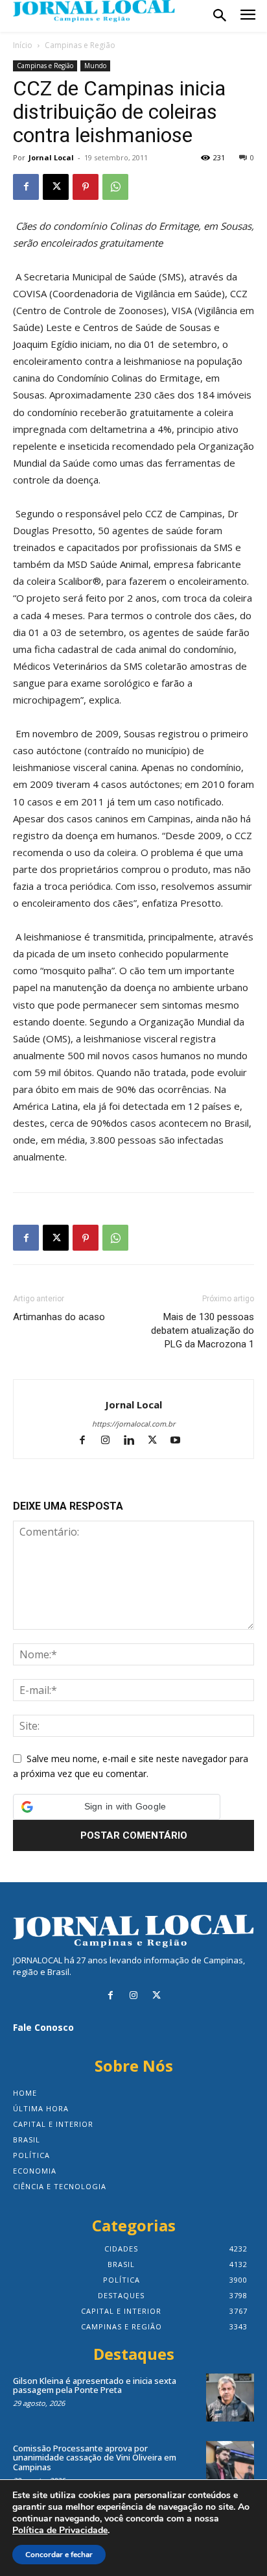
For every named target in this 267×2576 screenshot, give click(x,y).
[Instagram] (111, 1441)
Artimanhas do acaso (59, 1317)
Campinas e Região (80, 45)
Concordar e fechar (59, 2555)
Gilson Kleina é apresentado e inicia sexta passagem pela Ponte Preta (95, 2385)
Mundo (95, 66)
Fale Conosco (43, 2027)
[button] (117, 1807)
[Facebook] (26, 187)
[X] (56, 187)
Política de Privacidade (60, 2531)
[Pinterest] (86, 187)
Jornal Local (51, 157)
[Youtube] (180, 1441)
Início (23, 45)
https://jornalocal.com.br (133, 1424)
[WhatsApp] (115, 187)
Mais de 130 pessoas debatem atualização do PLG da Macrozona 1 (203, 1331)
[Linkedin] (135, 1441)
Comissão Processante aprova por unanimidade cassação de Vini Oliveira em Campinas (95, 2458)
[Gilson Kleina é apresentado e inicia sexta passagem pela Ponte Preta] (230, 2398)
